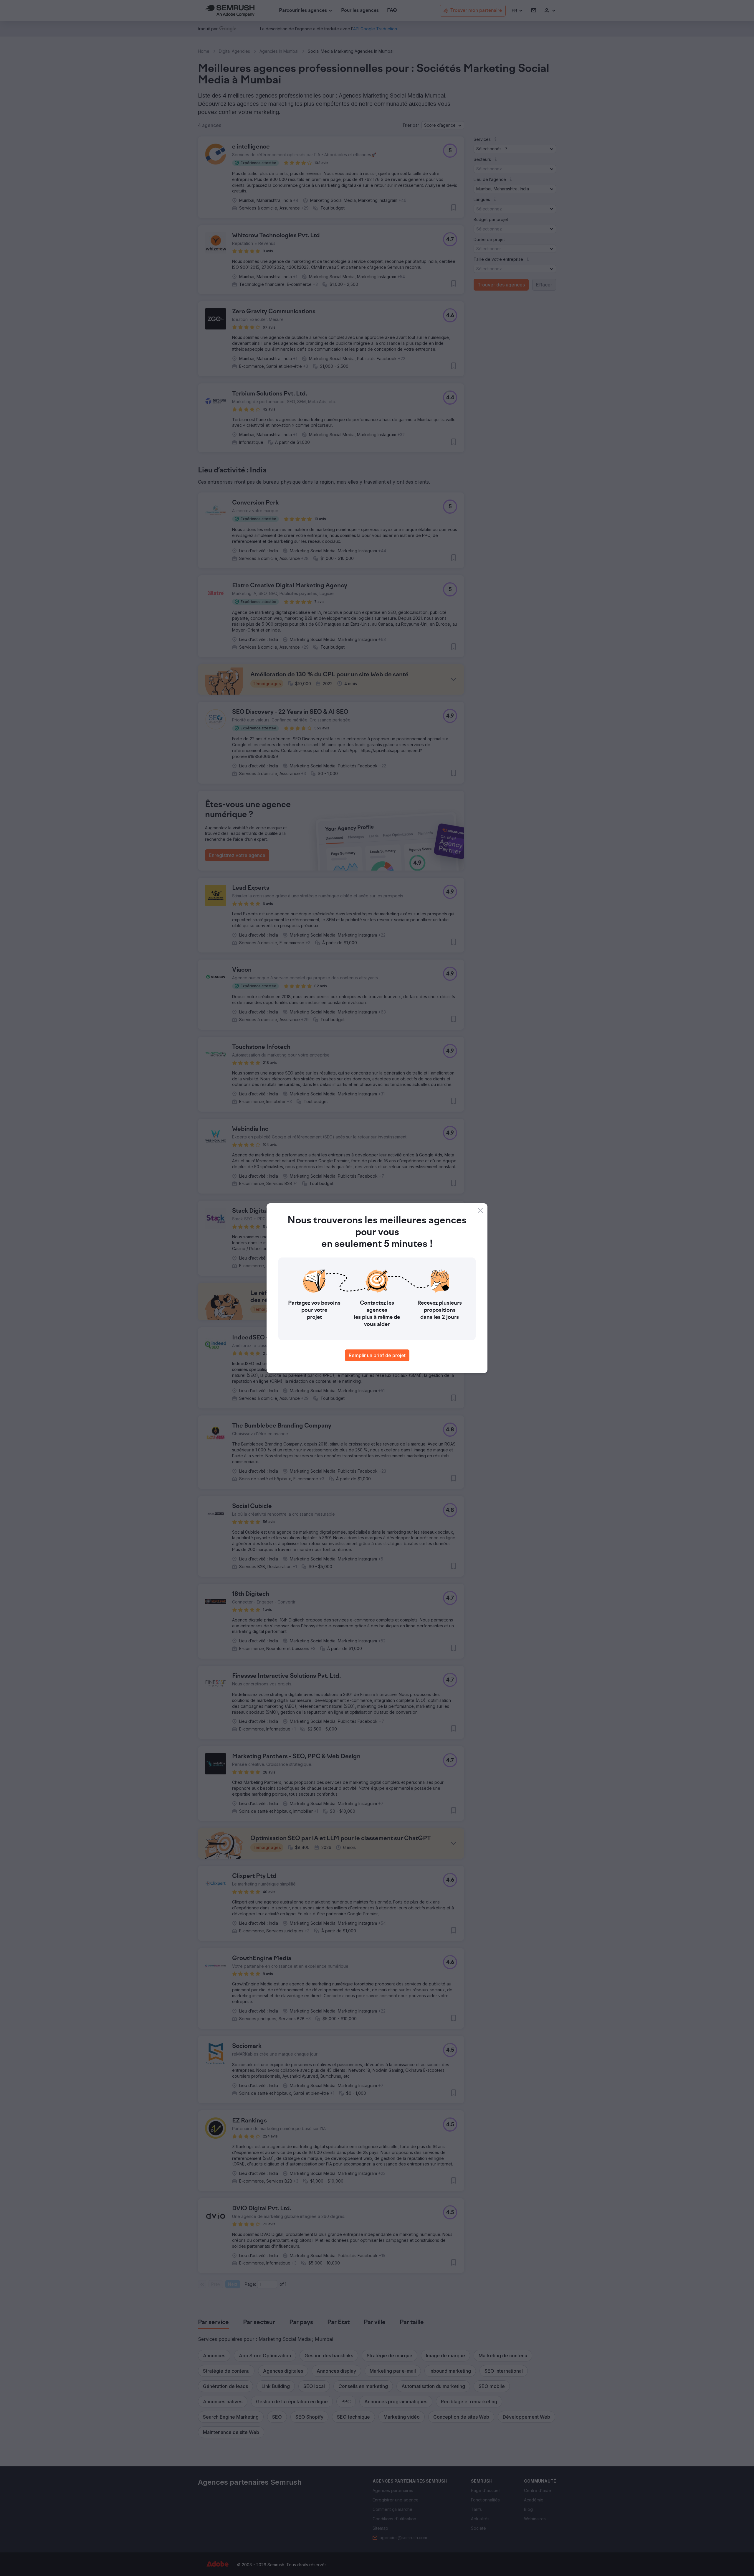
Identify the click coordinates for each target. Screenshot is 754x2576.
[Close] (480, 1210)
